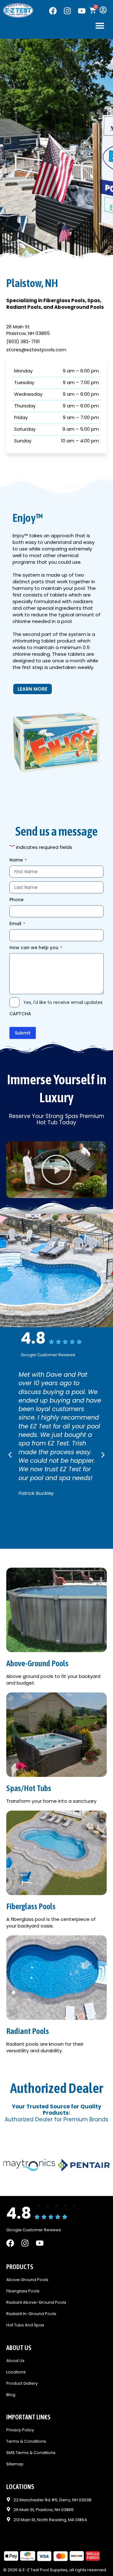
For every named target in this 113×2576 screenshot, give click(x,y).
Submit (23, 1033)
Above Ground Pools (27, 2280)
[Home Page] (18, 10)
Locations (16, 2372)
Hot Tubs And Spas (25, 2325)
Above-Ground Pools (37, 1663)
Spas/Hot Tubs (29, 1788)
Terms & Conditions (26, 2442)
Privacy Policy (20, 2430)
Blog (11, 2395)
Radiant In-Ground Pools (31, 2314)
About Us (15, 2361)
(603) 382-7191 (23, 341)
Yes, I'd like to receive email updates (63, 1002)
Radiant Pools (28, 2031)
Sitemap (15, 2464)
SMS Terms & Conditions (31, 2453)
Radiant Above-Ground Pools (36, 2303)
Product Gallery (22, 2384)
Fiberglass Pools (31, 1906)
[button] (100, 25)
